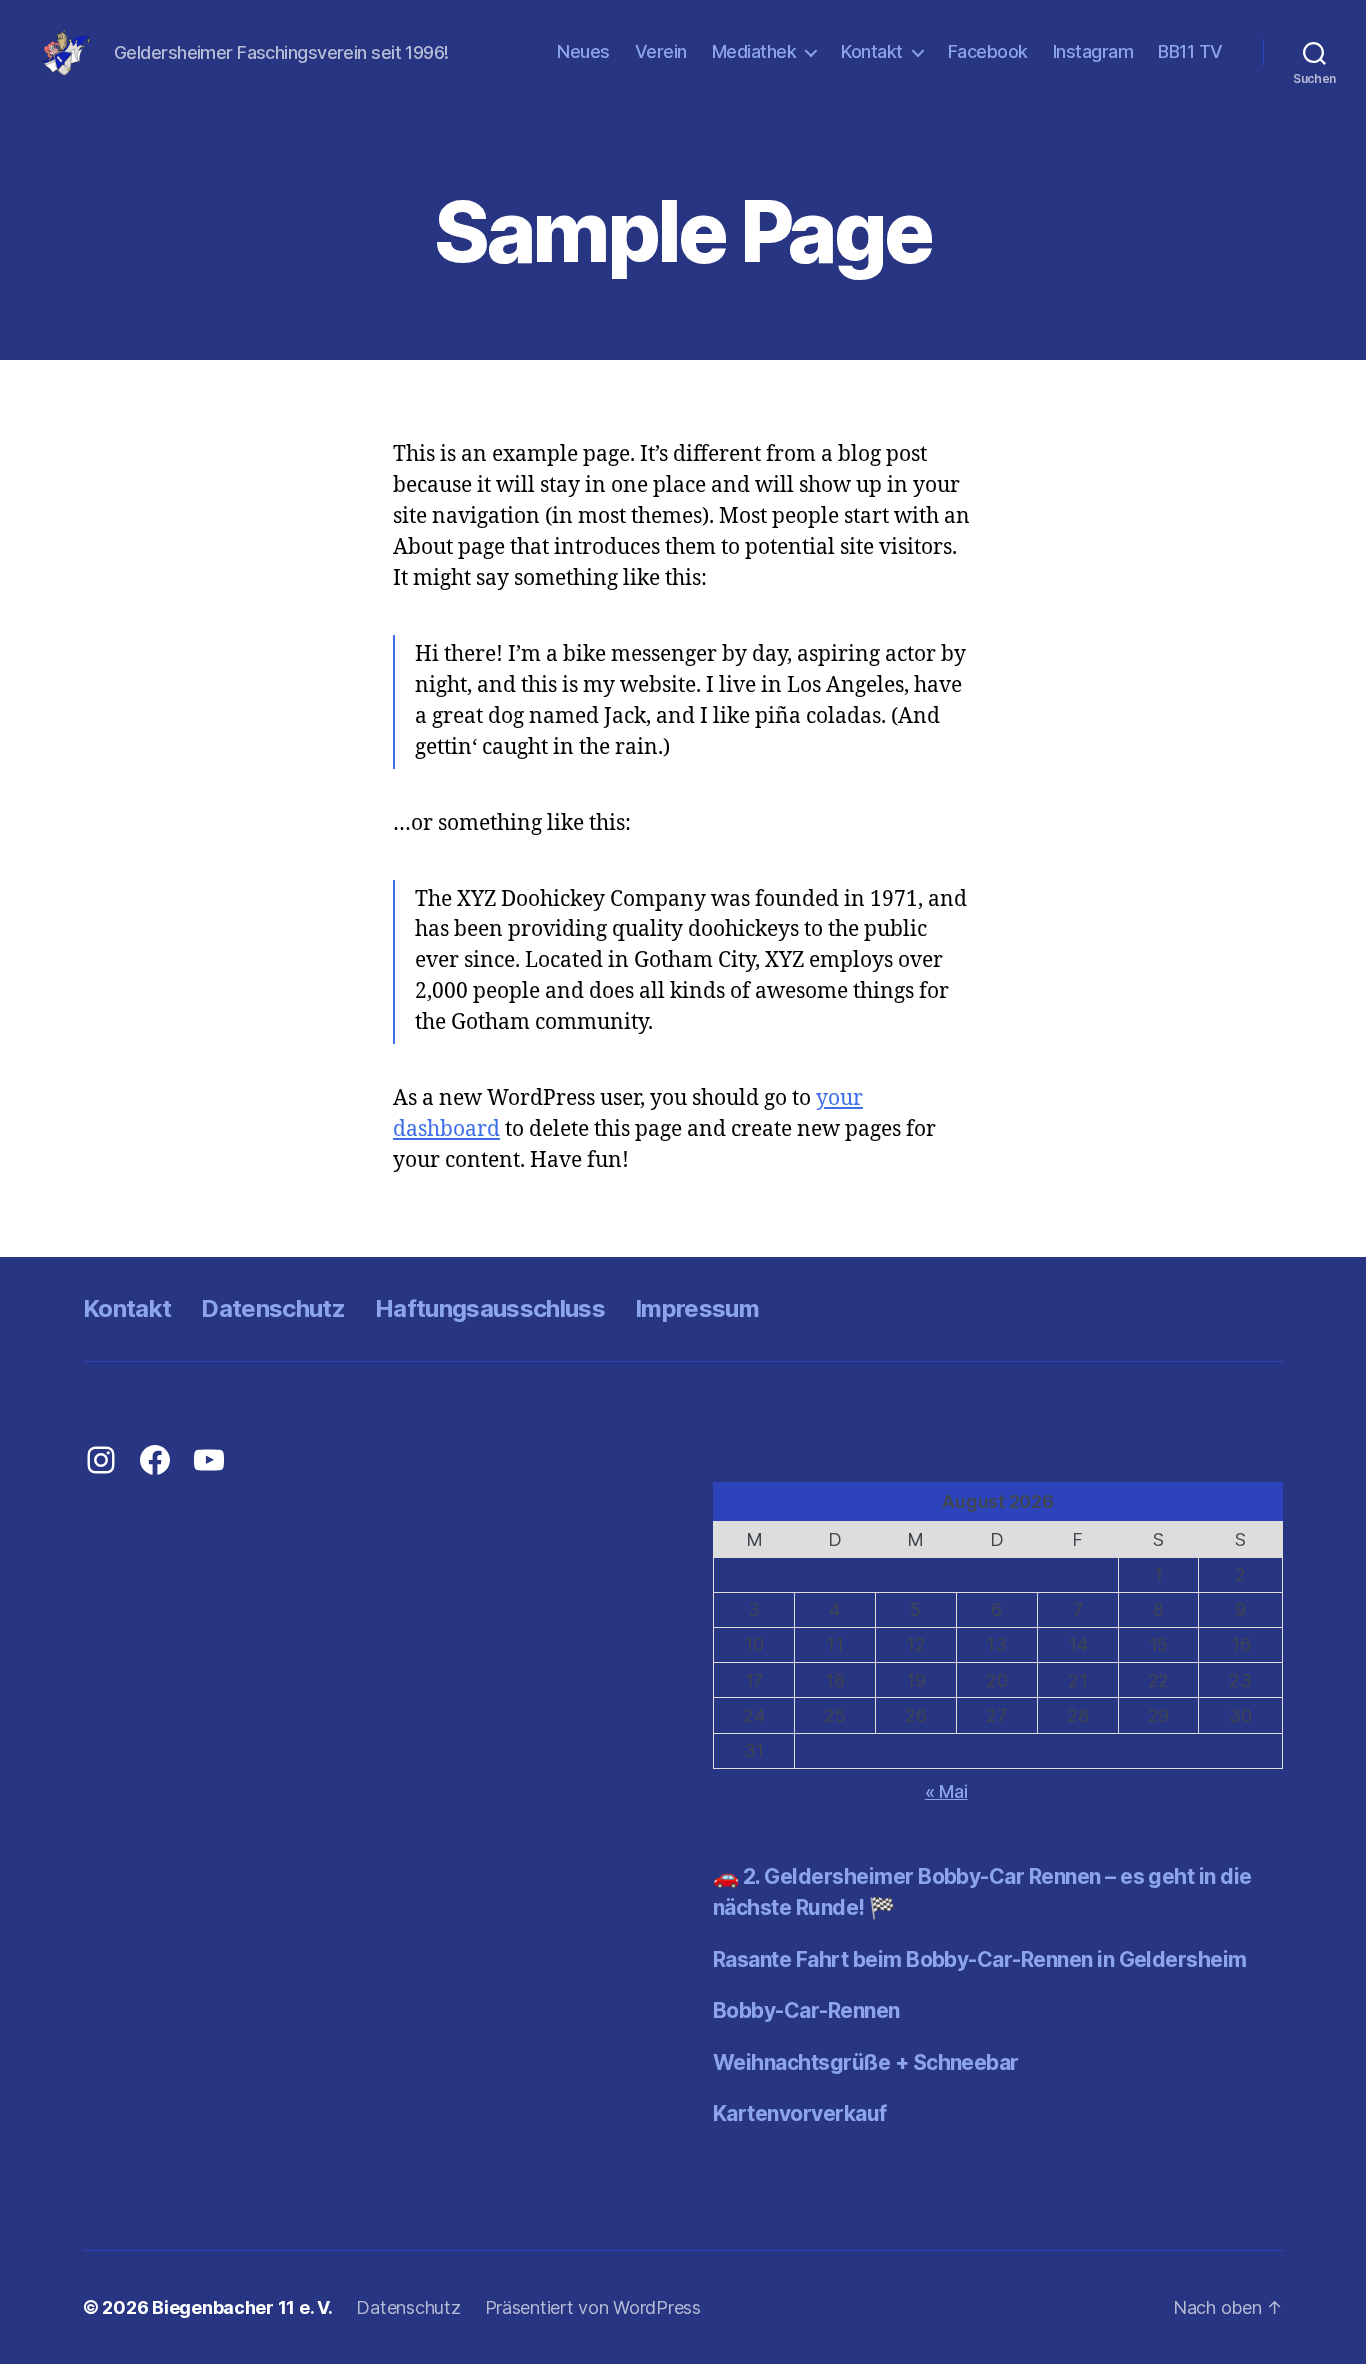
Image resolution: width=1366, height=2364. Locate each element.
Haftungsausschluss (490, 1308)
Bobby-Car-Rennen (806, 2010)
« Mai (946, 1791)
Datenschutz (273, 1308)
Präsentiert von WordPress (593, 2307)
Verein (661, 51)
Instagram (1093, 51)
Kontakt (872, 51)
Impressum (697, 1308)
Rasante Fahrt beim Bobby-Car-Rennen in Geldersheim (980, 1959)
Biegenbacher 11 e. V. (242, 2307)
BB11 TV (1190, 51)
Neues (583, 51)
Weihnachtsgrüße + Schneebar (866, 2062)
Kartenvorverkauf (800, 2113)
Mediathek (754, 51)
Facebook (988, 51)
